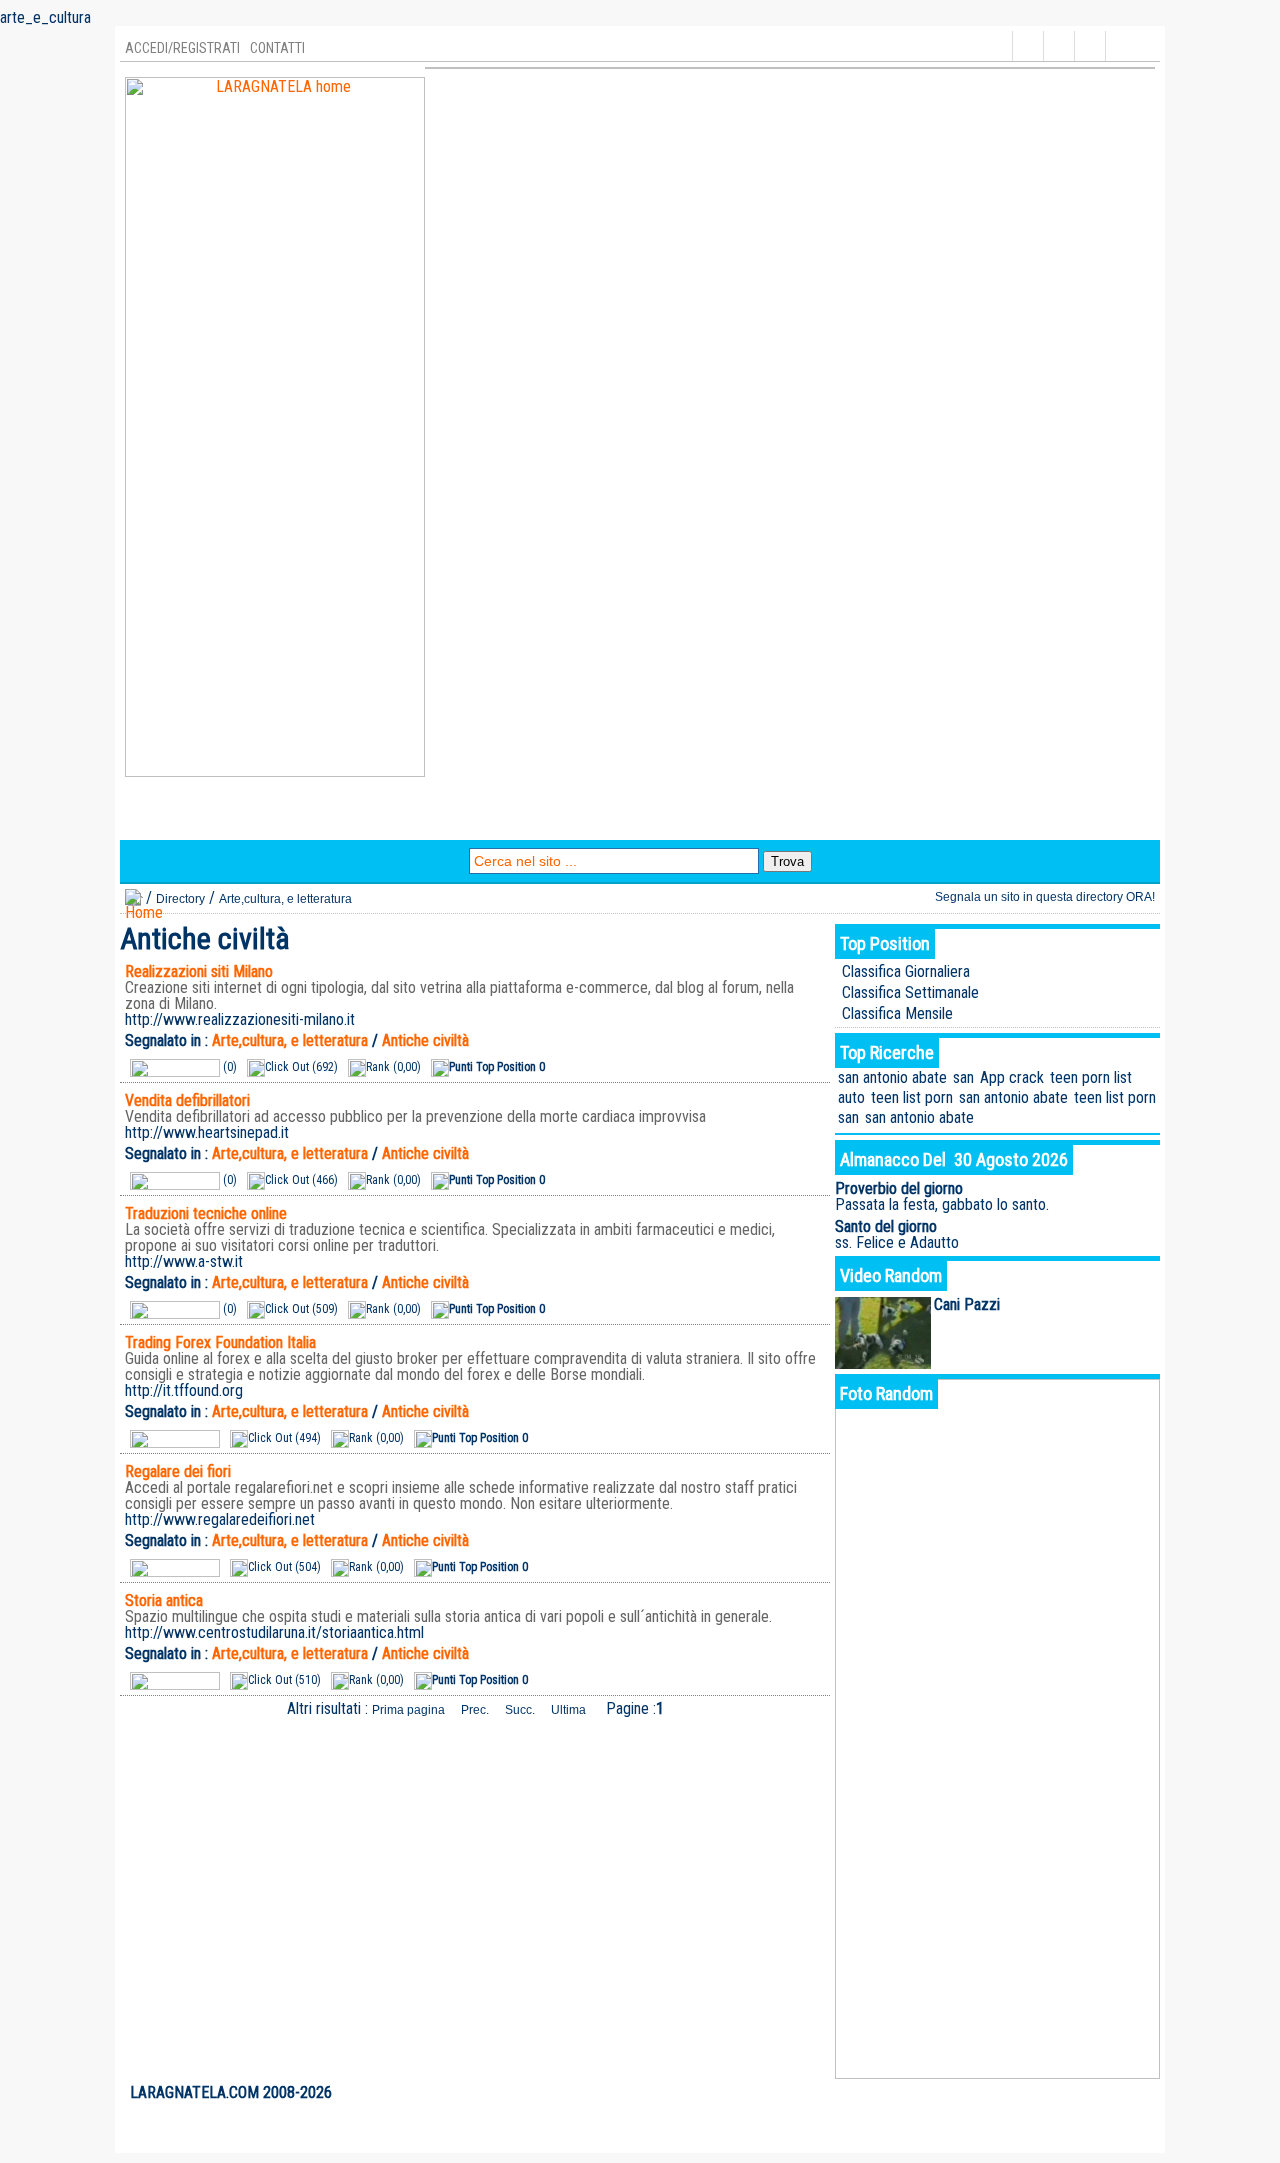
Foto (438, 818)
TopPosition (260, 818)
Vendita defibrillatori (187, 1100)
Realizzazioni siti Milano (199, 971)
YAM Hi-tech (645, 818)
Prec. (475, 1710)
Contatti (277, 48)
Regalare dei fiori (178, 1471)
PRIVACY (1076, 2093)
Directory (163, 818)
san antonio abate (892, 1077)
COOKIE (1129, 2093)
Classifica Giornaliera (906, 971)
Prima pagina (408, 1710)
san (963, 1077)
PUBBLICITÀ (1010, 2093)
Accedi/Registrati (182, 48)
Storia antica (164, 1600)
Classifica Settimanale (910, 992)
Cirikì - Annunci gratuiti (792, 818)
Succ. (520, 1710)
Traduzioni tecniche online (206, 1213)
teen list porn (912, 1097)
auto (851, 1097)
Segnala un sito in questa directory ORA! (1045, 897)
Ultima (568, 1710)
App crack (1012, 1077)
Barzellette (362, 818)
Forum (557, 818)
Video (494, 818)
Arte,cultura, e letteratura (285, 899)
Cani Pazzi (967, 1304)
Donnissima (937, 818)
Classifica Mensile (897, 1013)
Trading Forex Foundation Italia (220, 1342)
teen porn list (1091, 1077)
